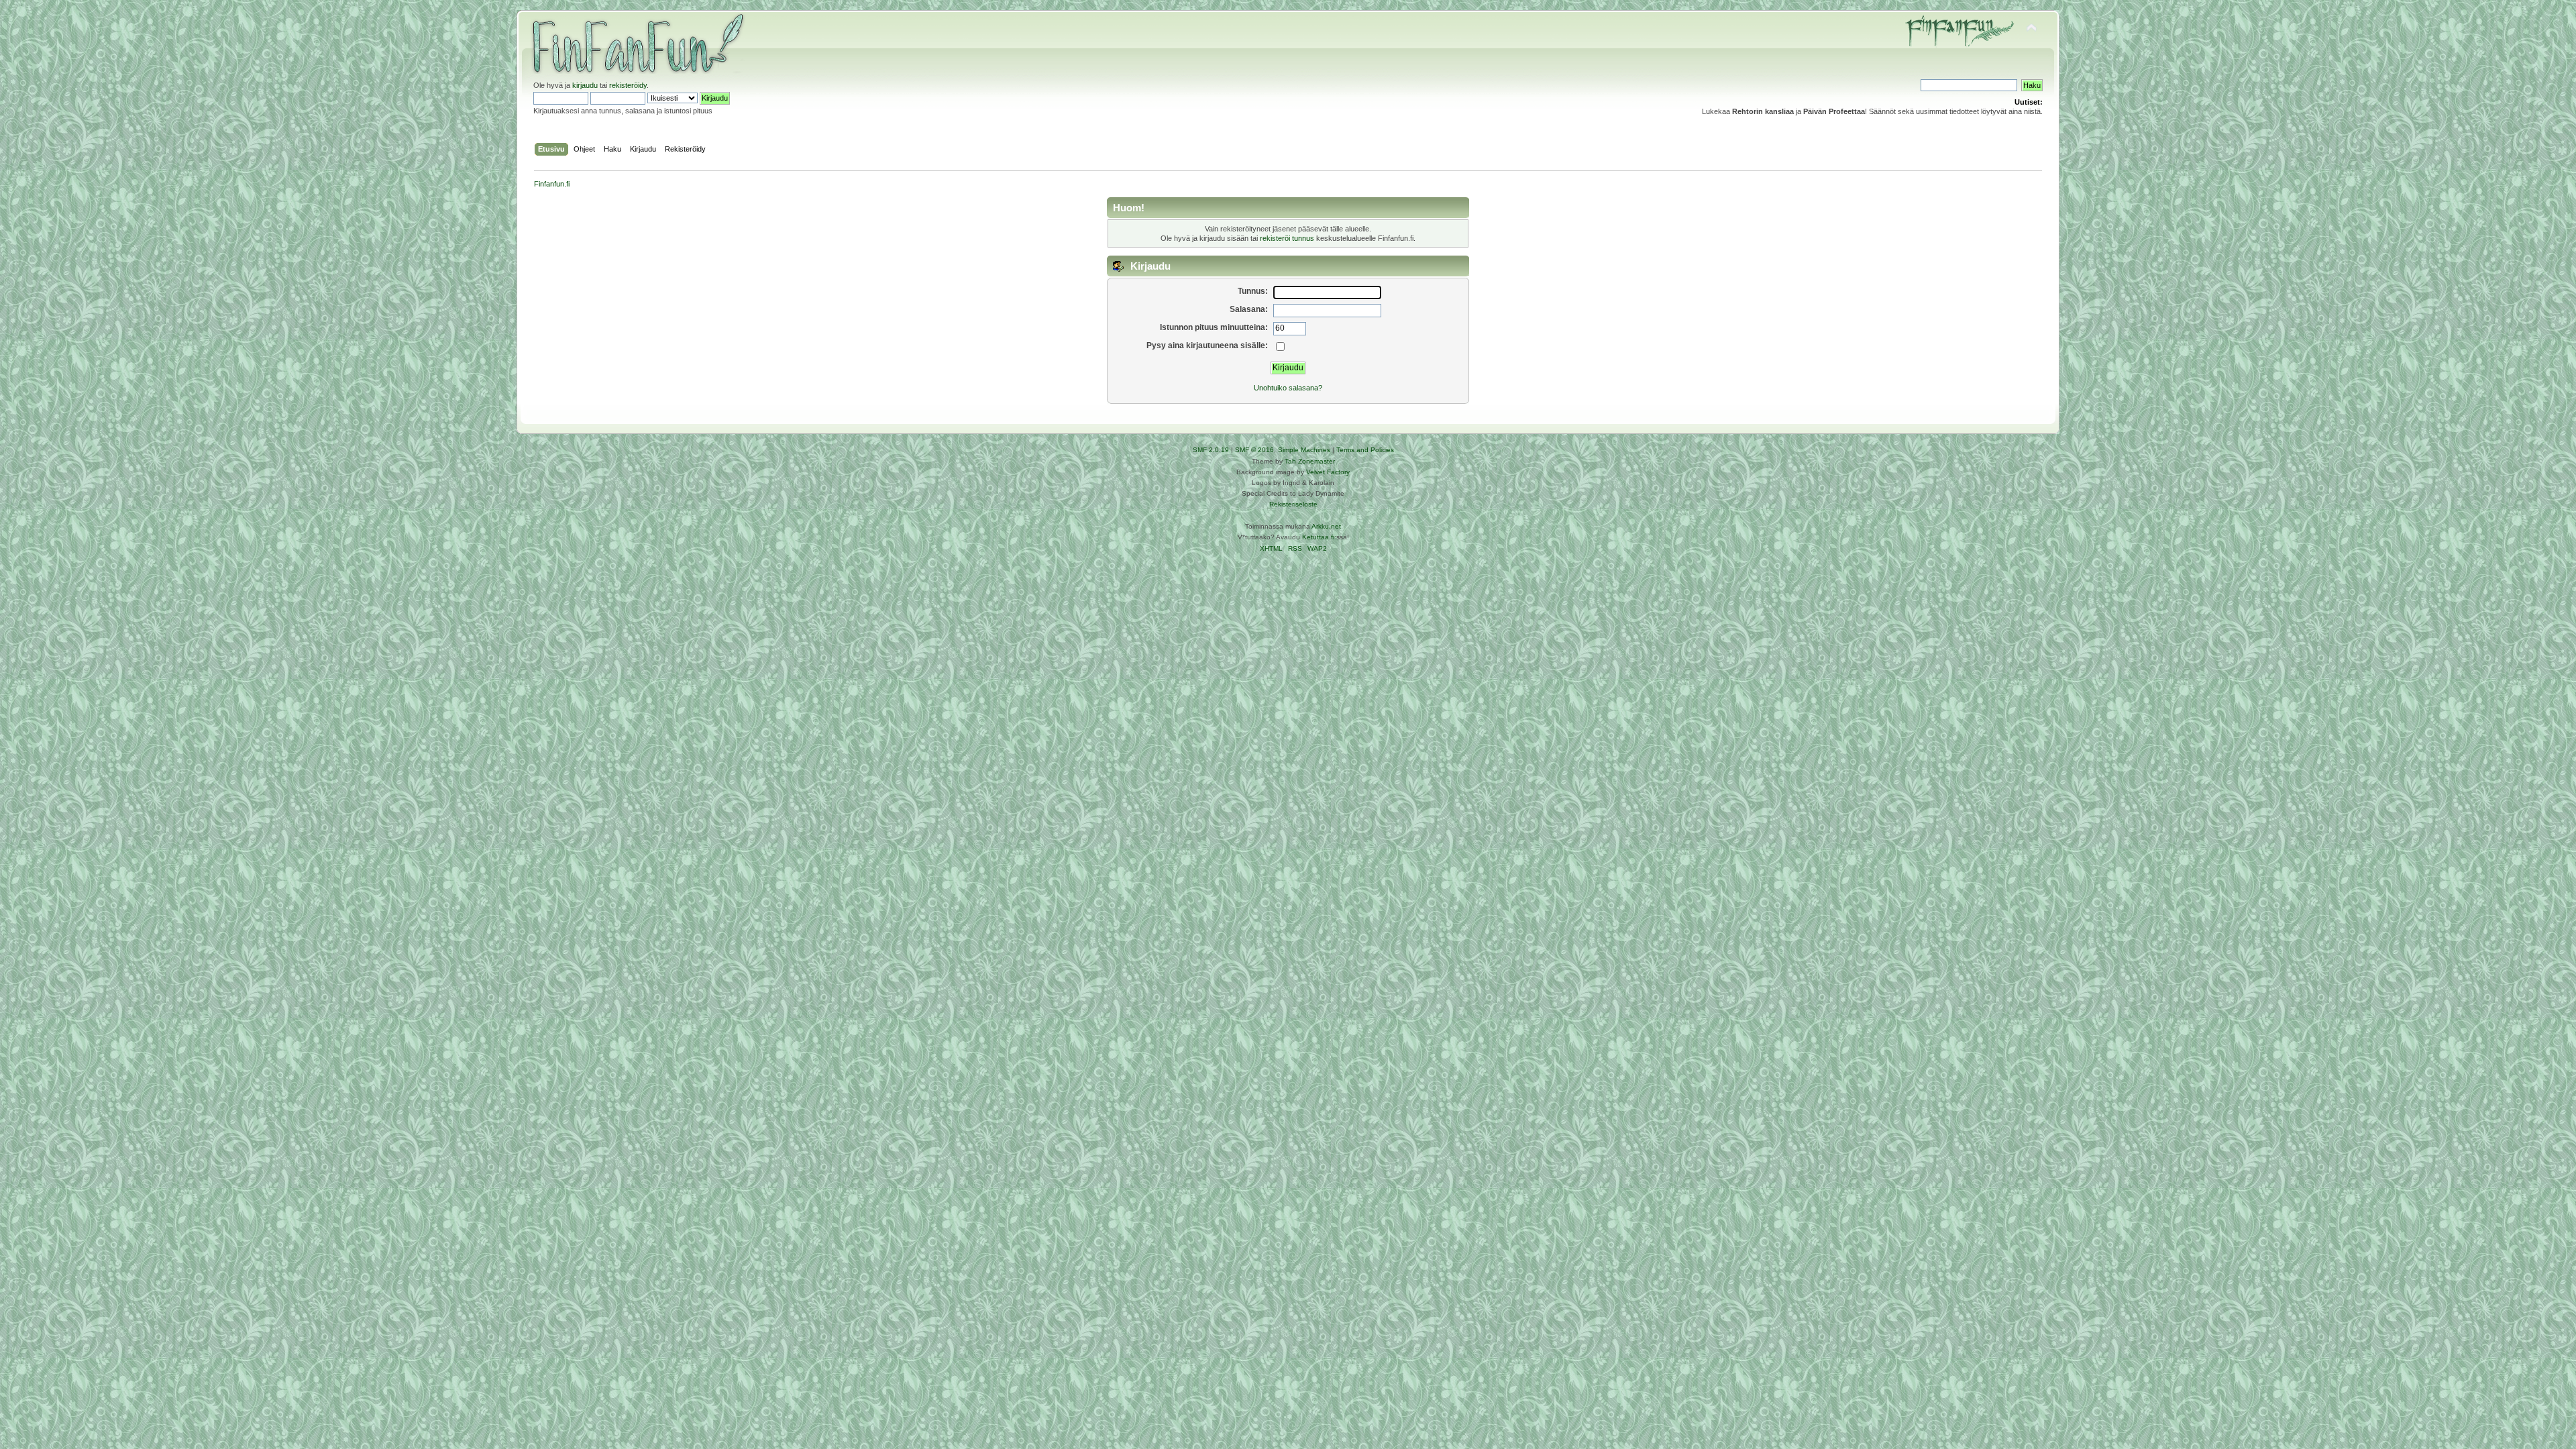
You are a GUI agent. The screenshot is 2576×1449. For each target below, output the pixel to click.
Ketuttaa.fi (1318, 537)
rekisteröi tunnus (1287, 238)
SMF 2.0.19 (1211, 450)
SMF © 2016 (1254, 450)
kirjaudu (585, 85)
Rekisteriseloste (1293, 504)
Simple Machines (1304, 450)
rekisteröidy (628, 85)
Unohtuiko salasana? (1288, 388)
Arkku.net (1326, 526)
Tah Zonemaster (1310, 461)
